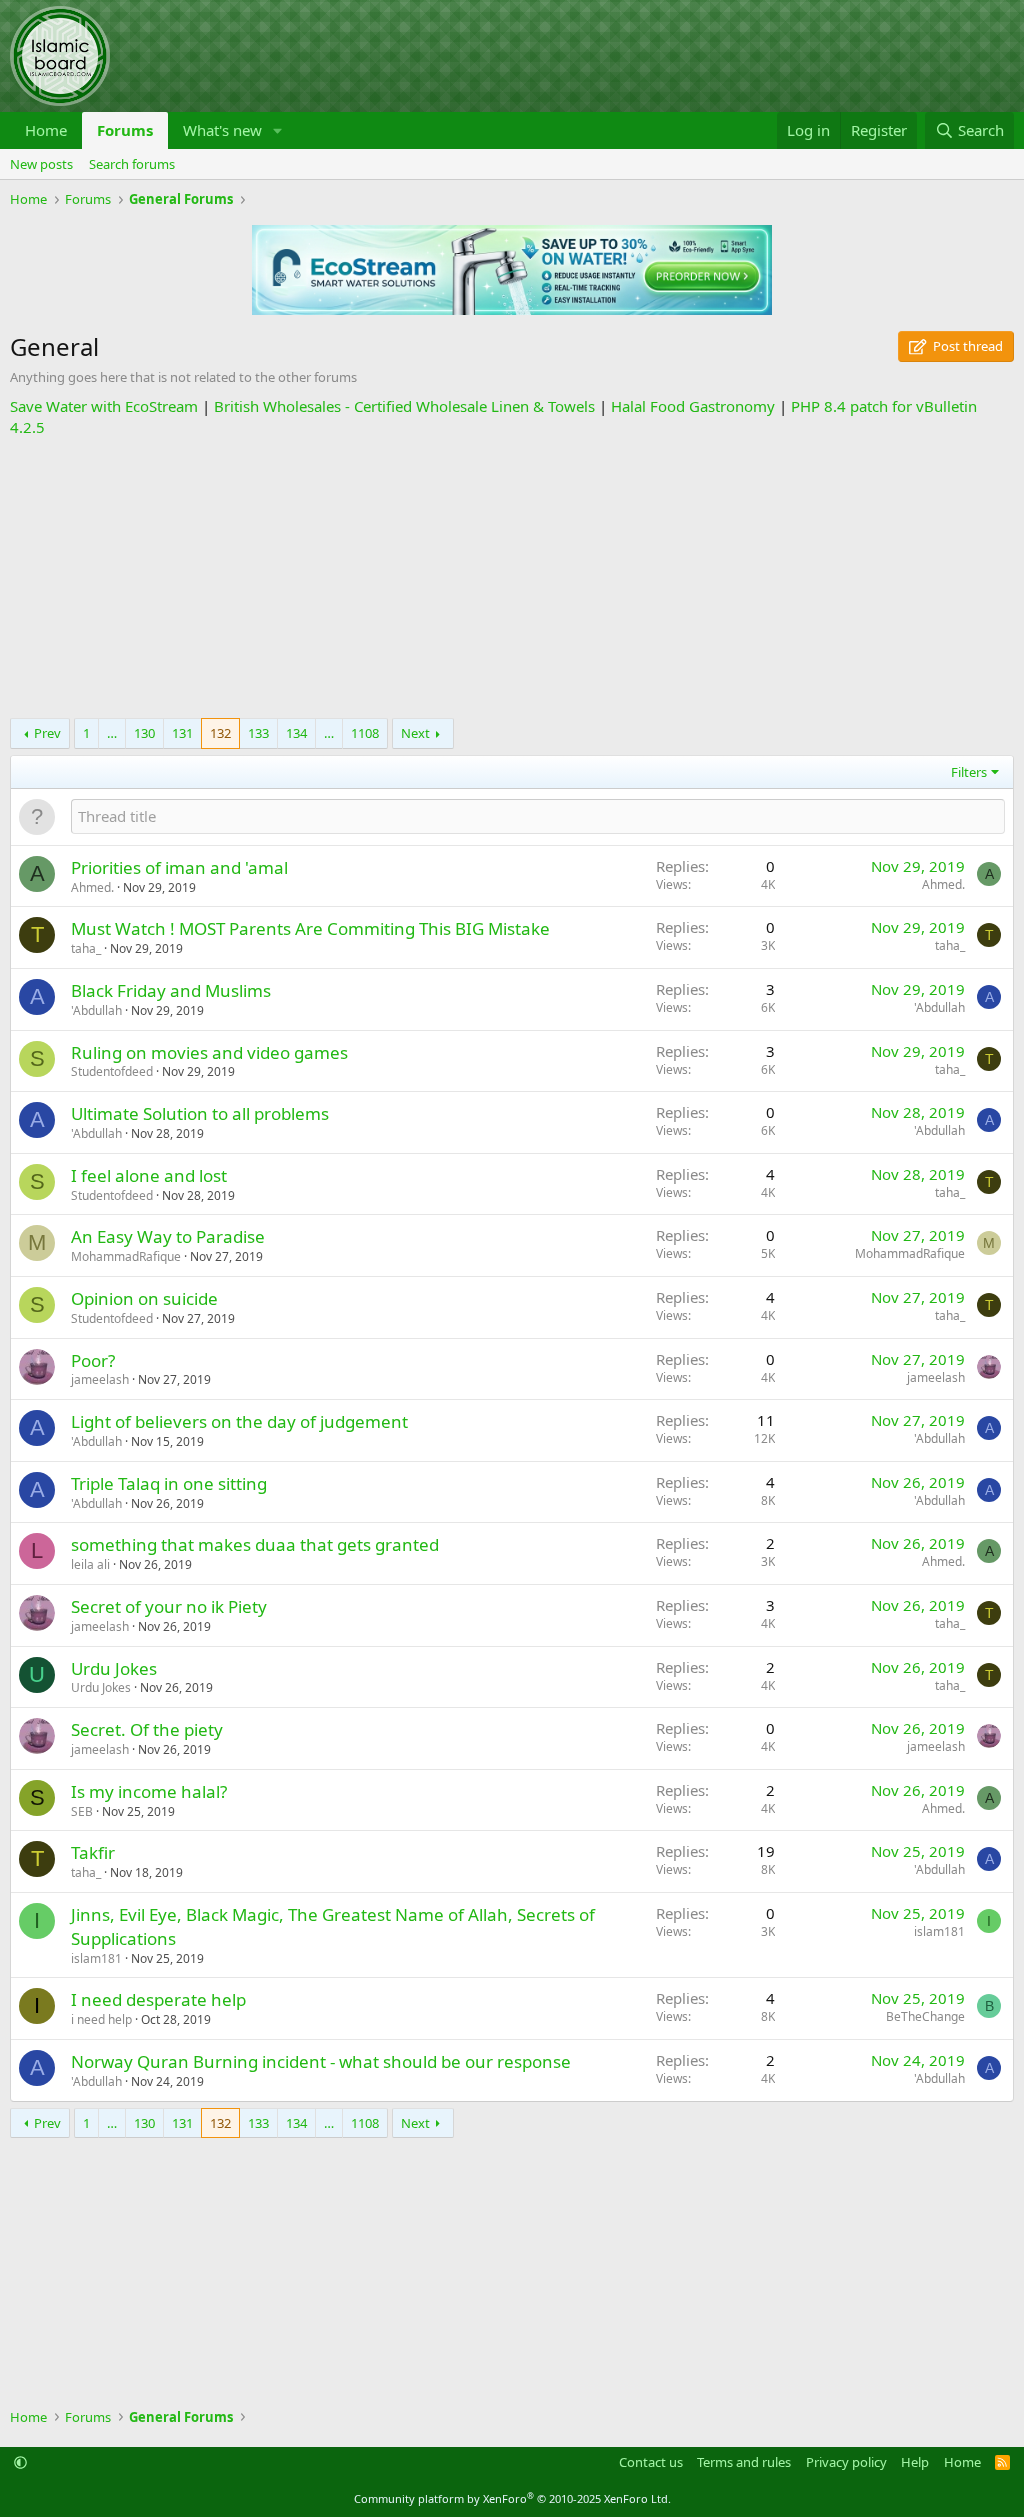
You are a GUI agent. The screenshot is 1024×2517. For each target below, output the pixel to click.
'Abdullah (96, 1010)
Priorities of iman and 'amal (179, 867)
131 (182, 733)
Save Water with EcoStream (104, 406)
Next (415, 733)
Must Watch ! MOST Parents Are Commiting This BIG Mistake (310, 928)
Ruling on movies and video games (209, 1052)
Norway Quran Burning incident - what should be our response (321, 2061)
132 (220, 733)
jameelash (100, 1379)
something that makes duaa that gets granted (255, 1544)
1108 (365, 733)
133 (258, 733)
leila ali (90, 1564)
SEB (82, 1811)
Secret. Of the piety (147, 1729)
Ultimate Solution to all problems (200, 1113)
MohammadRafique (126, 1256)
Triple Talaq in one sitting (169, 1483)
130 (144, 733)
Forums (125, 130)
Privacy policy (846, 2462)
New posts (41, 164)
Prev (47, 733)
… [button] (112, 733)
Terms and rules (744, 2462)
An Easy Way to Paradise (168, 1236)
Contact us (651, 2462)
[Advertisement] (512, 578)
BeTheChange (925, 2016)
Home (46, 130)
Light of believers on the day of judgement (239, 1421)
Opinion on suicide (144, 1298)
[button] (278, 130)
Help (915, 2462)
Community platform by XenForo (512, 2498)
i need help (101, 2019)
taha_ (86, 948)
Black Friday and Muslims (171, 990)
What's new (222, 130)
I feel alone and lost (149, 1175)
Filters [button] (969, 772)
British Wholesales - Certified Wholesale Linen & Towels (404, 406)
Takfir (93, 1852)
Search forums (132, 164)
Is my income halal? (149, 1791)
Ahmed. (92, 887)
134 (296, 733)
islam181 (96, 1958)
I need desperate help (158, 1999)
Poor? (93, 1360)
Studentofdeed (112, 1071)
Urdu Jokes (114, 1668)
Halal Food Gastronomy (693, 406)
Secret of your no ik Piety (169, 1606)
